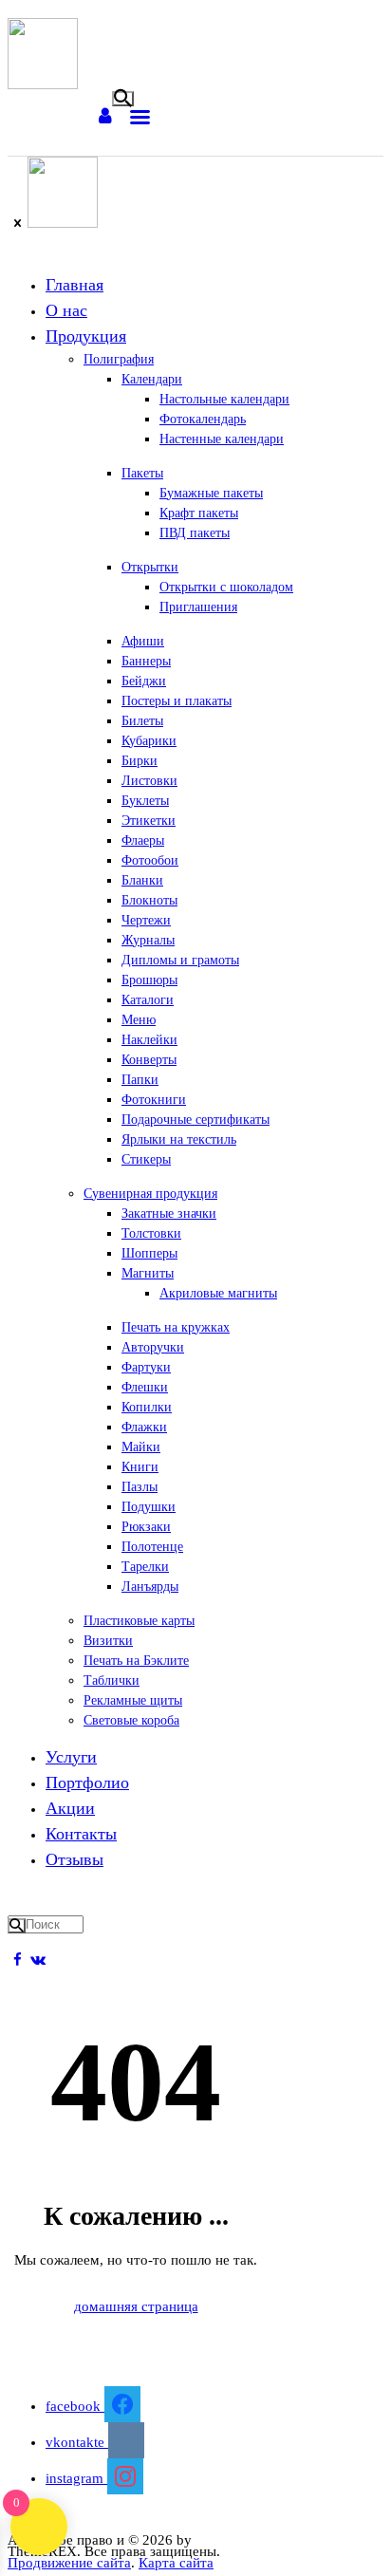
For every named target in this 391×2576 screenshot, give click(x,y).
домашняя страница (136, 2306)
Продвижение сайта (69, 2563)
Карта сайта (176, 2563)
